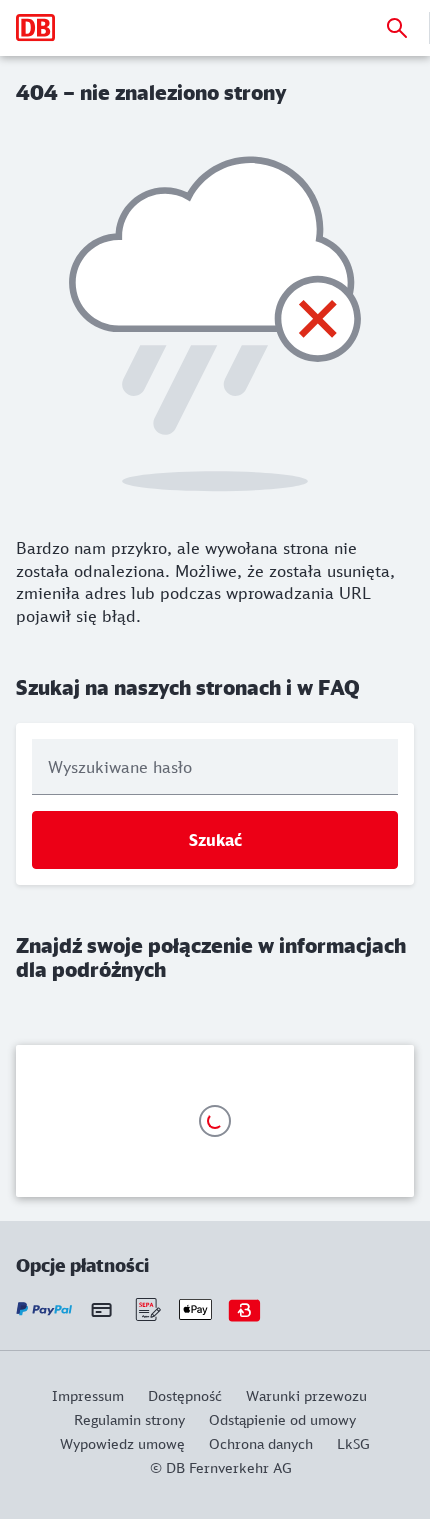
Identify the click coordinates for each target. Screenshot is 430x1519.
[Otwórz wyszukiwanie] (397, 28)
